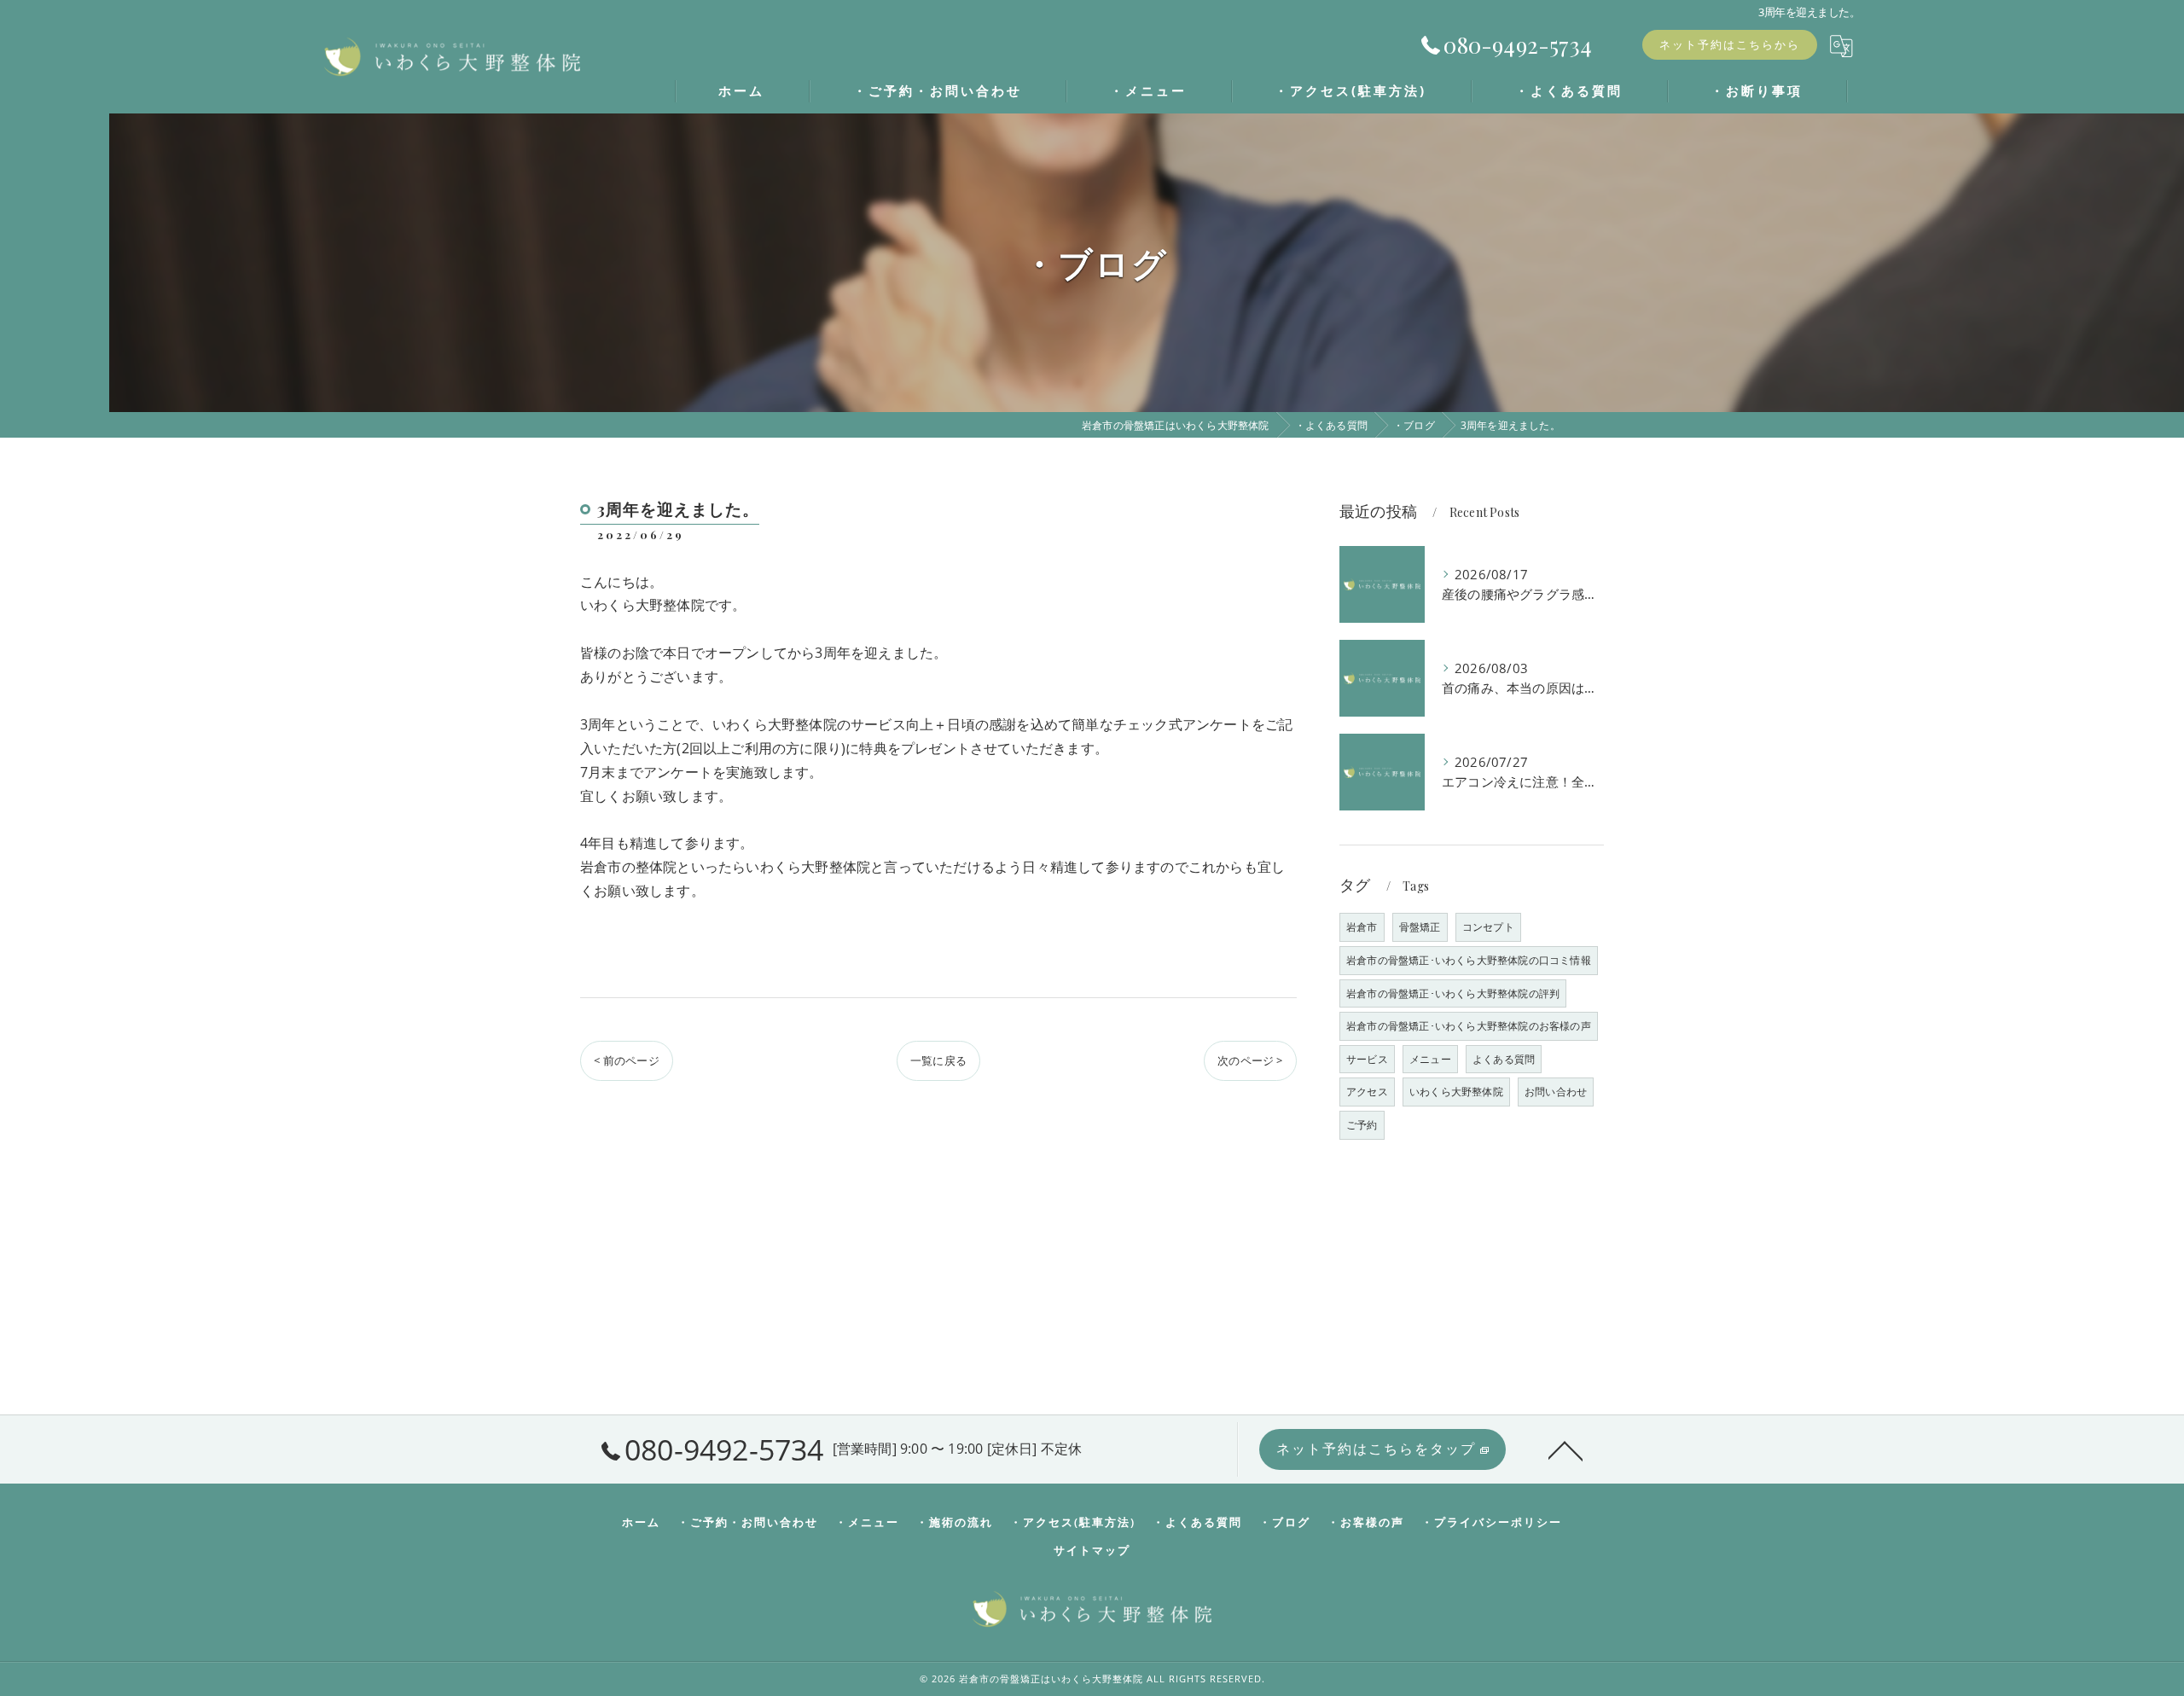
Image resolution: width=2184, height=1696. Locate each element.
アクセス (1367, 1092)
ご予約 (1362, 1125)
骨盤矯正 (1420, 927)
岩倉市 (1362, 927)
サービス (1367, 1059)
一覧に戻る (938, 1060)
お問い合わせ (1556, 1092)
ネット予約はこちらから (1730, 44)
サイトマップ (1092, 1550)
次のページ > (1250, 1060)
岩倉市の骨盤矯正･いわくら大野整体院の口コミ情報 (1469, 960)
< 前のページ (626, 1060)
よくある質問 (1504, 1059)
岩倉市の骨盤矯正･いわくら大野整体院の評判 (1453, 993)
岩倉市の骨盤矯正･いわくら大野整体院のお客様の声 (1469, 1026)
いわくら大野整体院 (1456, 1092)
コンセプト (1488, 927)
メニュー (1430, 1059)
